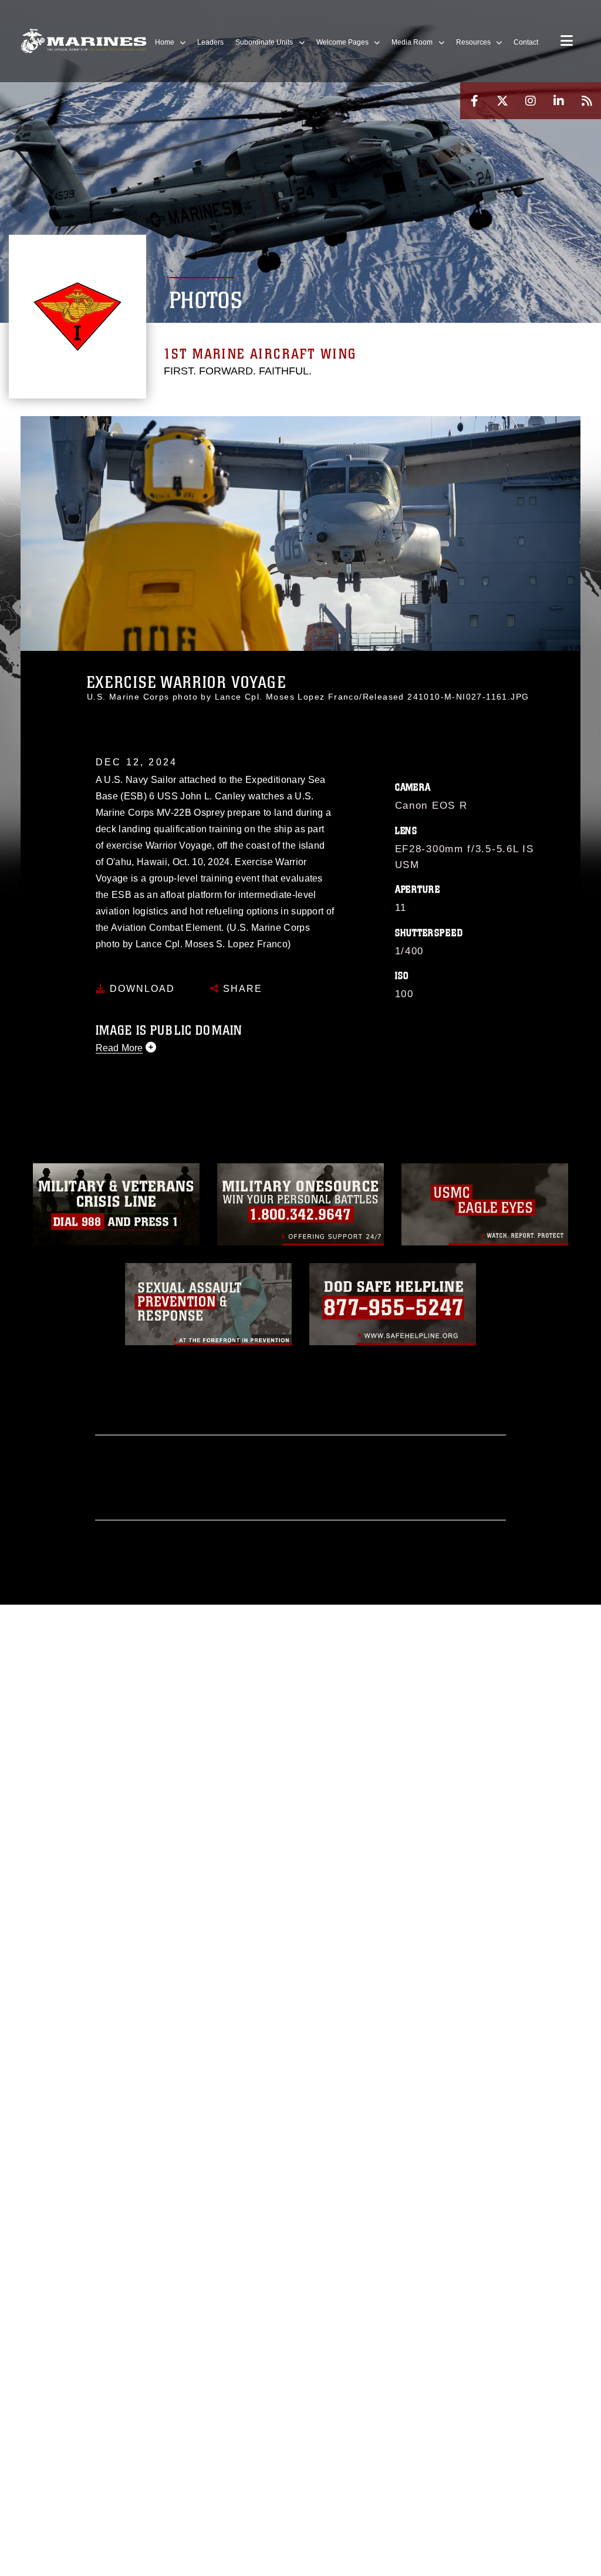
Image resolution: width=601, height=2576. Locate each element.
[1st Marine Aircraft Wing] (84, 41)
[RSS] (587, 101)
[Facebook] (474, 101)
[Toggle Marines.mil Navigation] (567, 42)
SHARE (241, 989)
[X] (502, 101)
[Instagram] (531, 101)
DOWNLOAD (141, 989)
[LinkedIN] (559, 101)
